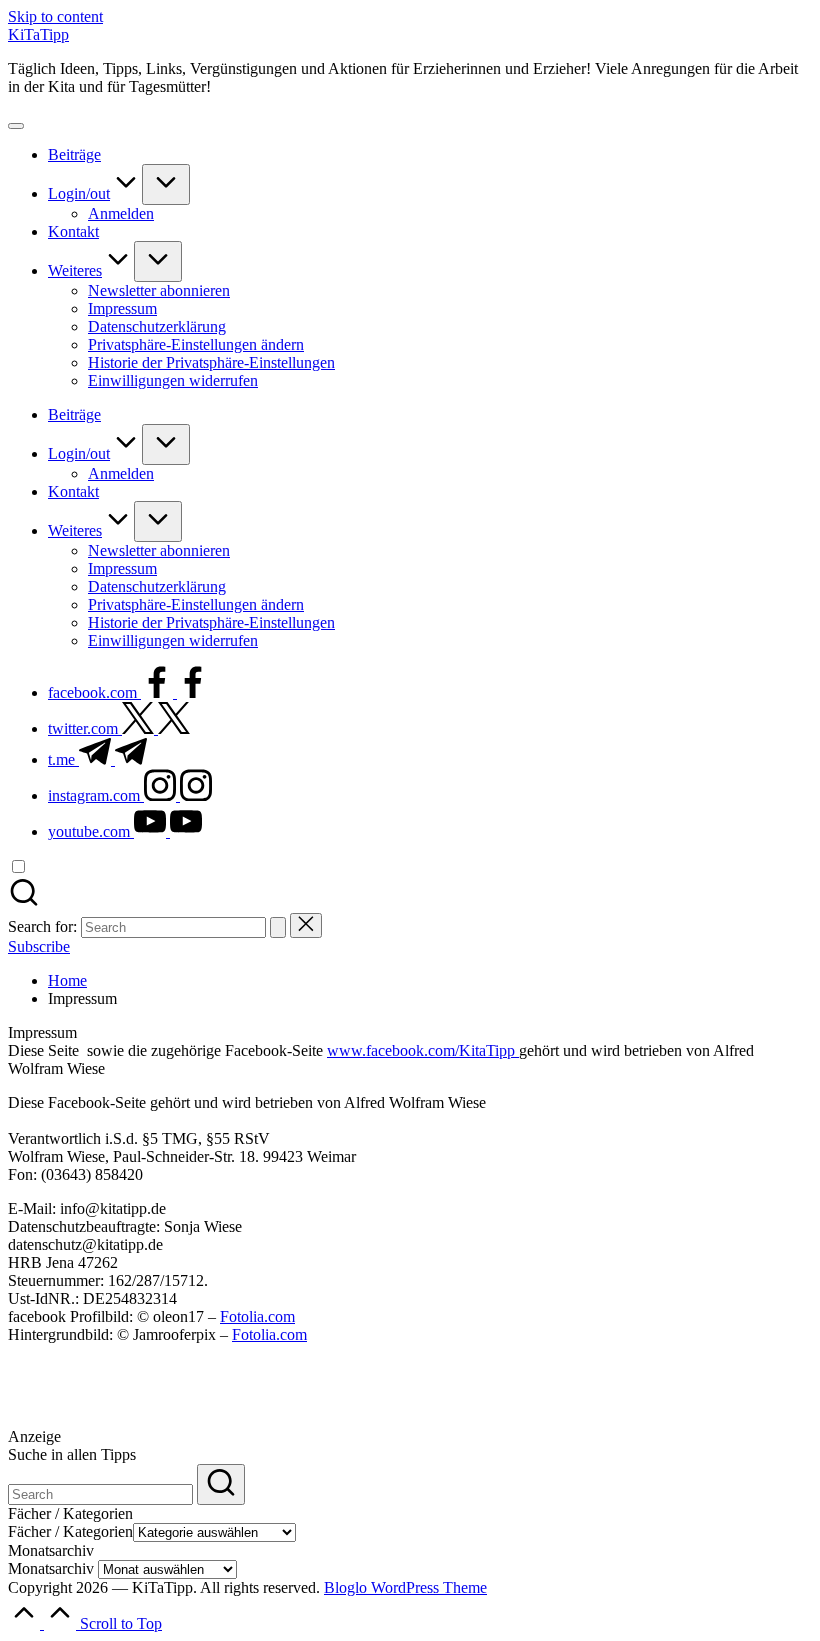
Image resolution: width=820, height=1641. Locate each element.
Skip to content (55, 16)
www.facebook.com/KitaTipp (423, 1050)
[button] (196, 344)
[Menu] (16, 126)
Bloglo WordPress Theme (405, 1587)
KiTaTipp (38, 34)
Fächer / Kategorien (70, 1531)
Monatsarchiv (51, 1568)
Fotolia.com (257, 1316)
